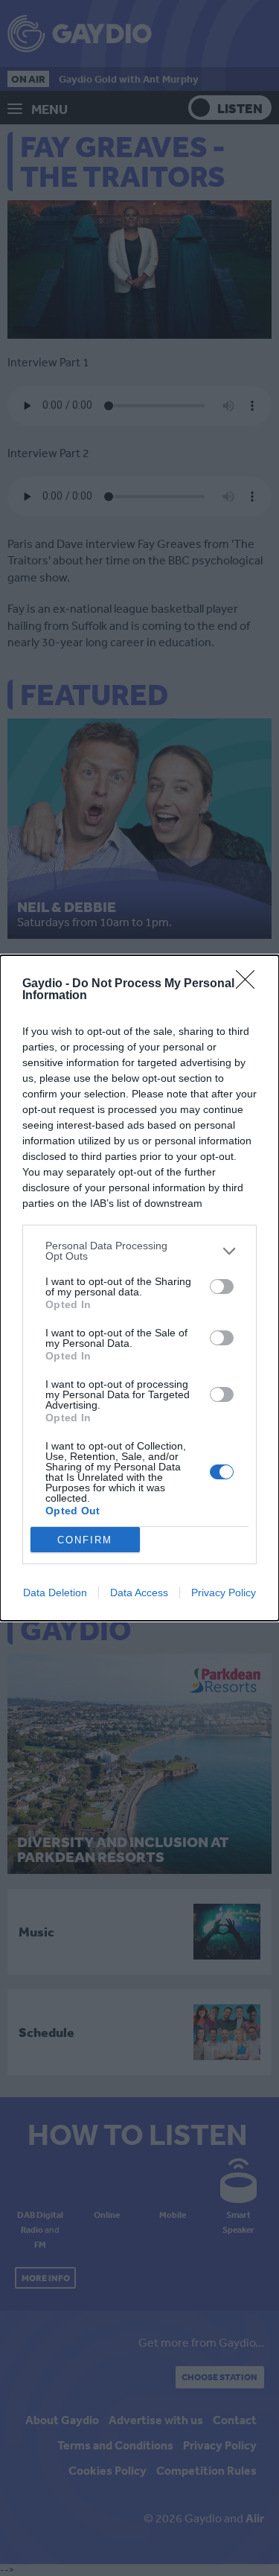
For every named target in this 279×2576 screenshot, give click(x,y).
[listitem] (139, 1251)
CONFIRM (85, 1540)
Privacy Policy (224, 1593)
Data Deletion (55, 1593)
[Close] (250, 984)
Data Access (139, 1593)
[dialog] (139, 1288)
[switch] (222, 1287)
